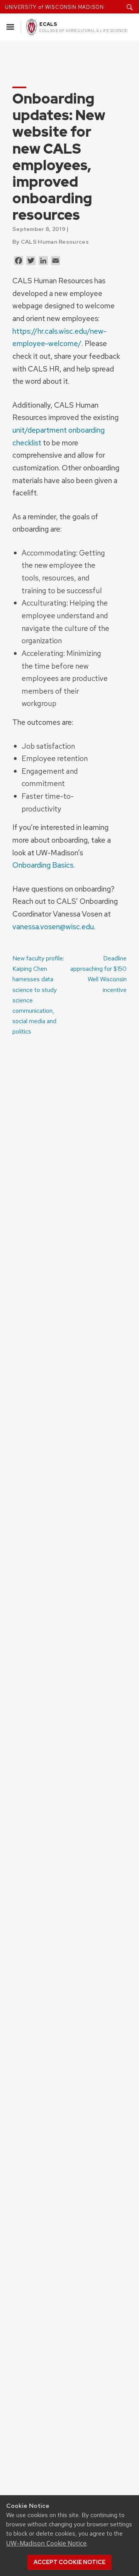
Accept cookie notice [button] (69, 2562)
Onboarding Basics (43, 865)
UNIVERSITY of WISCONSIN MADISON (54, 7)
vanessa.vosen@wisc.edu (53, 927)
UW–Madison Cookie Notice (46, 2543)
